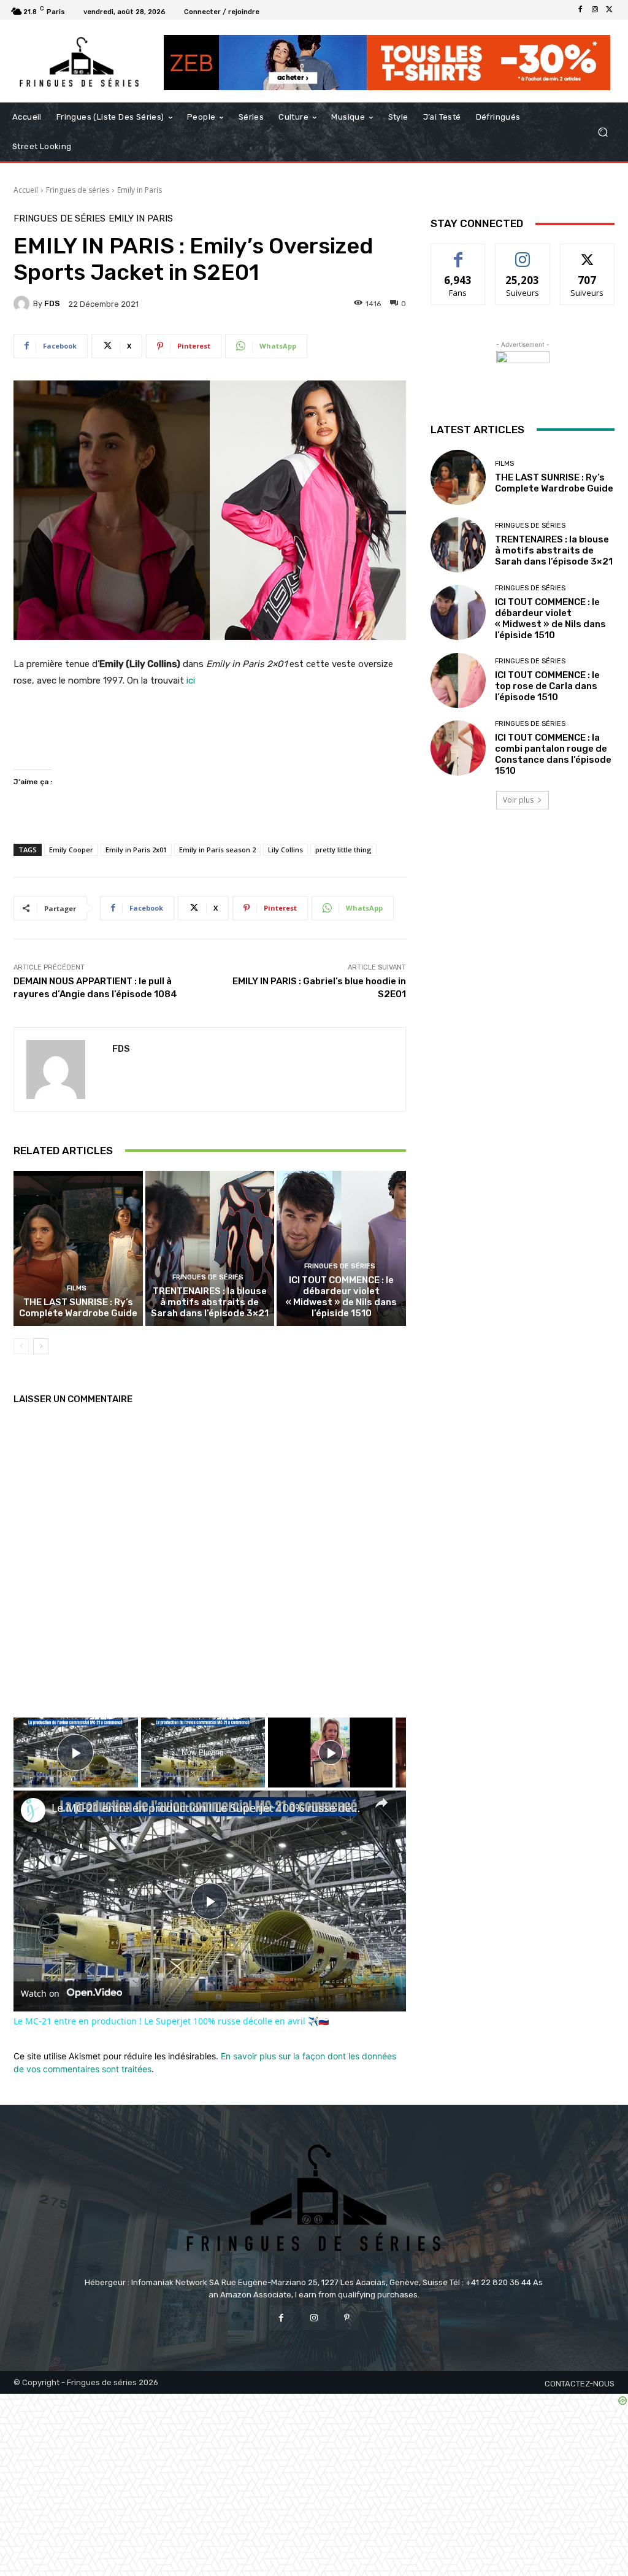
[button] (603, 132)
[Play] (331, 1753)
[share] (381, 1802)
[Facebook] (580, 10)
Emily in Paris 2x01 (136, 850)
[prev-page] (21, 1346)
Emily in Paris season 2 (217, 850)
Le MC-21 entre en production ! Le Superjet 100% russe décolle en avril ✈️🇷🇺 (208, 1808)
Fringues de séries (78, 190)
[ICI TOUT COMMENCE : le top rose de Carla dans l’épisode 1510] (458, 681)
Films (77, 1288)
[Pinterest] (347, 2318)
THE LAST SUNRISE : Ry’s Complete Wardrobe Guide (78, 1308)
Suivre (523, 253)
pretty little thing (343, 850)
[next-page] (41, 1346)
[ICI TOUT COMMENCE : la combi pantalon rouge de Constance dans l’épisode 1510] (458, 748)
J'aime (458, 253)
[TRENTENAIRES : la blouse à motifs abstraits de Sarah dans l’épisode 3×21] (210, 1248)
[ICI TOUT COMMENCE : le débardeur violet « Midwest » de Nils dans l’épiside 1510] (341, 1248)
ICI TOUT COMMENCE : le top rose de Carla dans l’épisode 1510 (547, 686)
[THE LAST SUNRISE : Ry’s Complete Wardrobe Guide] (78, 1248)
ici (191, 681)
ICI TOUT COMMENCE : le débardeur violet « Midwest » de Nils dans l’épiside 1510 (341, 1297)
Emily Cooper (71, 850)
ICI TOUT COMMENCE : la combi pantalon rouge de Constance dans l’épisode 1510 (553, 754)
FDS (52, 303)
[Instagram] (595, 10)
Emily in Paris (140, 190)
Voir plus (518, 800)
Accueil (26, 190)
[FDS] (23, 304)
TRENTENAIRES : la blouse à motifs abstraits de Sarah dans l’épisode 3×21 (210, 1302)
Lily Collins (285, 850)
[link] (33, 1810)
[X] (610, 10)
